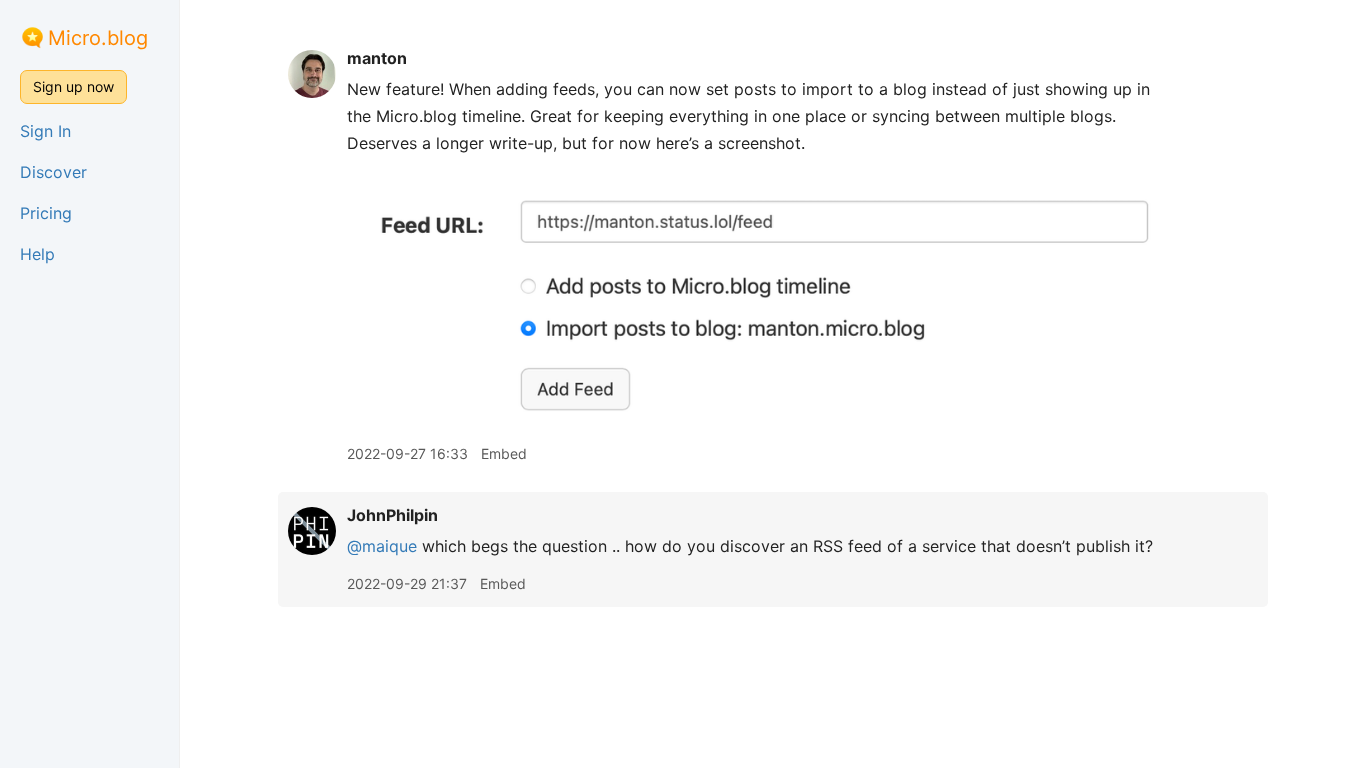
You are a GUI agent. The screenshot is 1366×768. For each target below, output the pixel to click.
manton (377, 58)
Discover (53, 172)
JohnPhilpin (392, 515)
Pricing (46, 213)
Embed (504, 453)
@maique (382, 546)
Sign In (45, 131)
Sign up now (73, 86)
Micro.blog (98, 38)
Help (37, 254)
